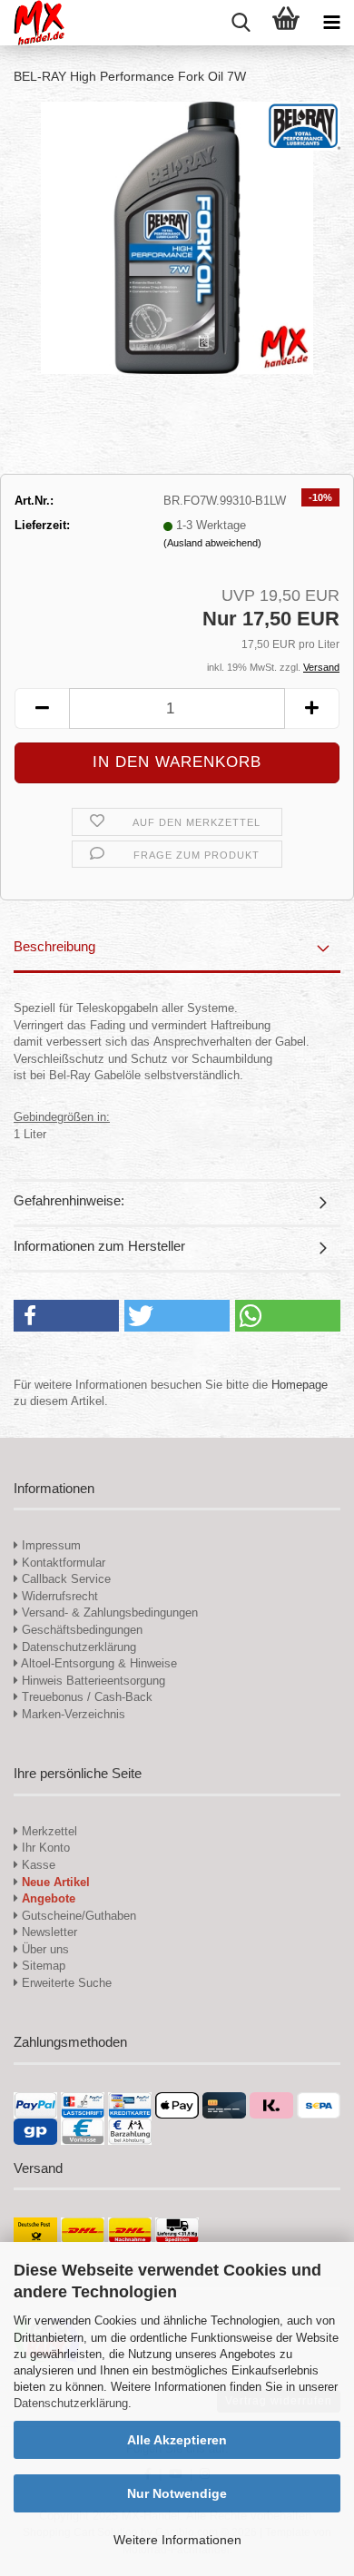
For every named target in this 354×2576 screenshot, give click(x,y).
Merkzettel (48, 1831)
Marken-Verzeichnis (72, 1714)
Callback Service (64, 1579)
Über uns (44, 1949)
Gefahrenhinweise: (69, 1200)
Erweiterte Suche (65, 1983)
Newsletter (48, 1932)
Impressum (51, 1545)
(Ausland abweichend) (212, 543)
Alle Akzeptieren (177, 2440)
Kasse (37, 1865)
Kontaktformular (62, 1563)
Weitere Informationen (177, 2540)
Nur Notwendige (177, 2493)
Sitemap (42, 1966)
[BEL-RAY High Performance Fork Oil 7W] (177, 236)
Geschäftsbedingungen (80, 1630)
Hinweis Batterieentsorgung (92, 1681)
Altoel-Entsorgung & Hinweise (98, 1663)
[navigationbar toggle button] (331, 23)
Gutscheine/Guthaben (77, 1916)
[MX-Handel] (32, 23)
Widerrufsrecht (58, 1596)
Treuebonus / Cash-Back (85, 1697)
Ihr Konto (44, 1848)
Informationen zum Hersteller (99, 1246)
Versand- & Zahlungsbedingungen (108, 1612)
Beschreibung (54, 946)
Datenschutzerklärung (71, 2403)
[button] (42, 708)
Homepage (300, 1385)
